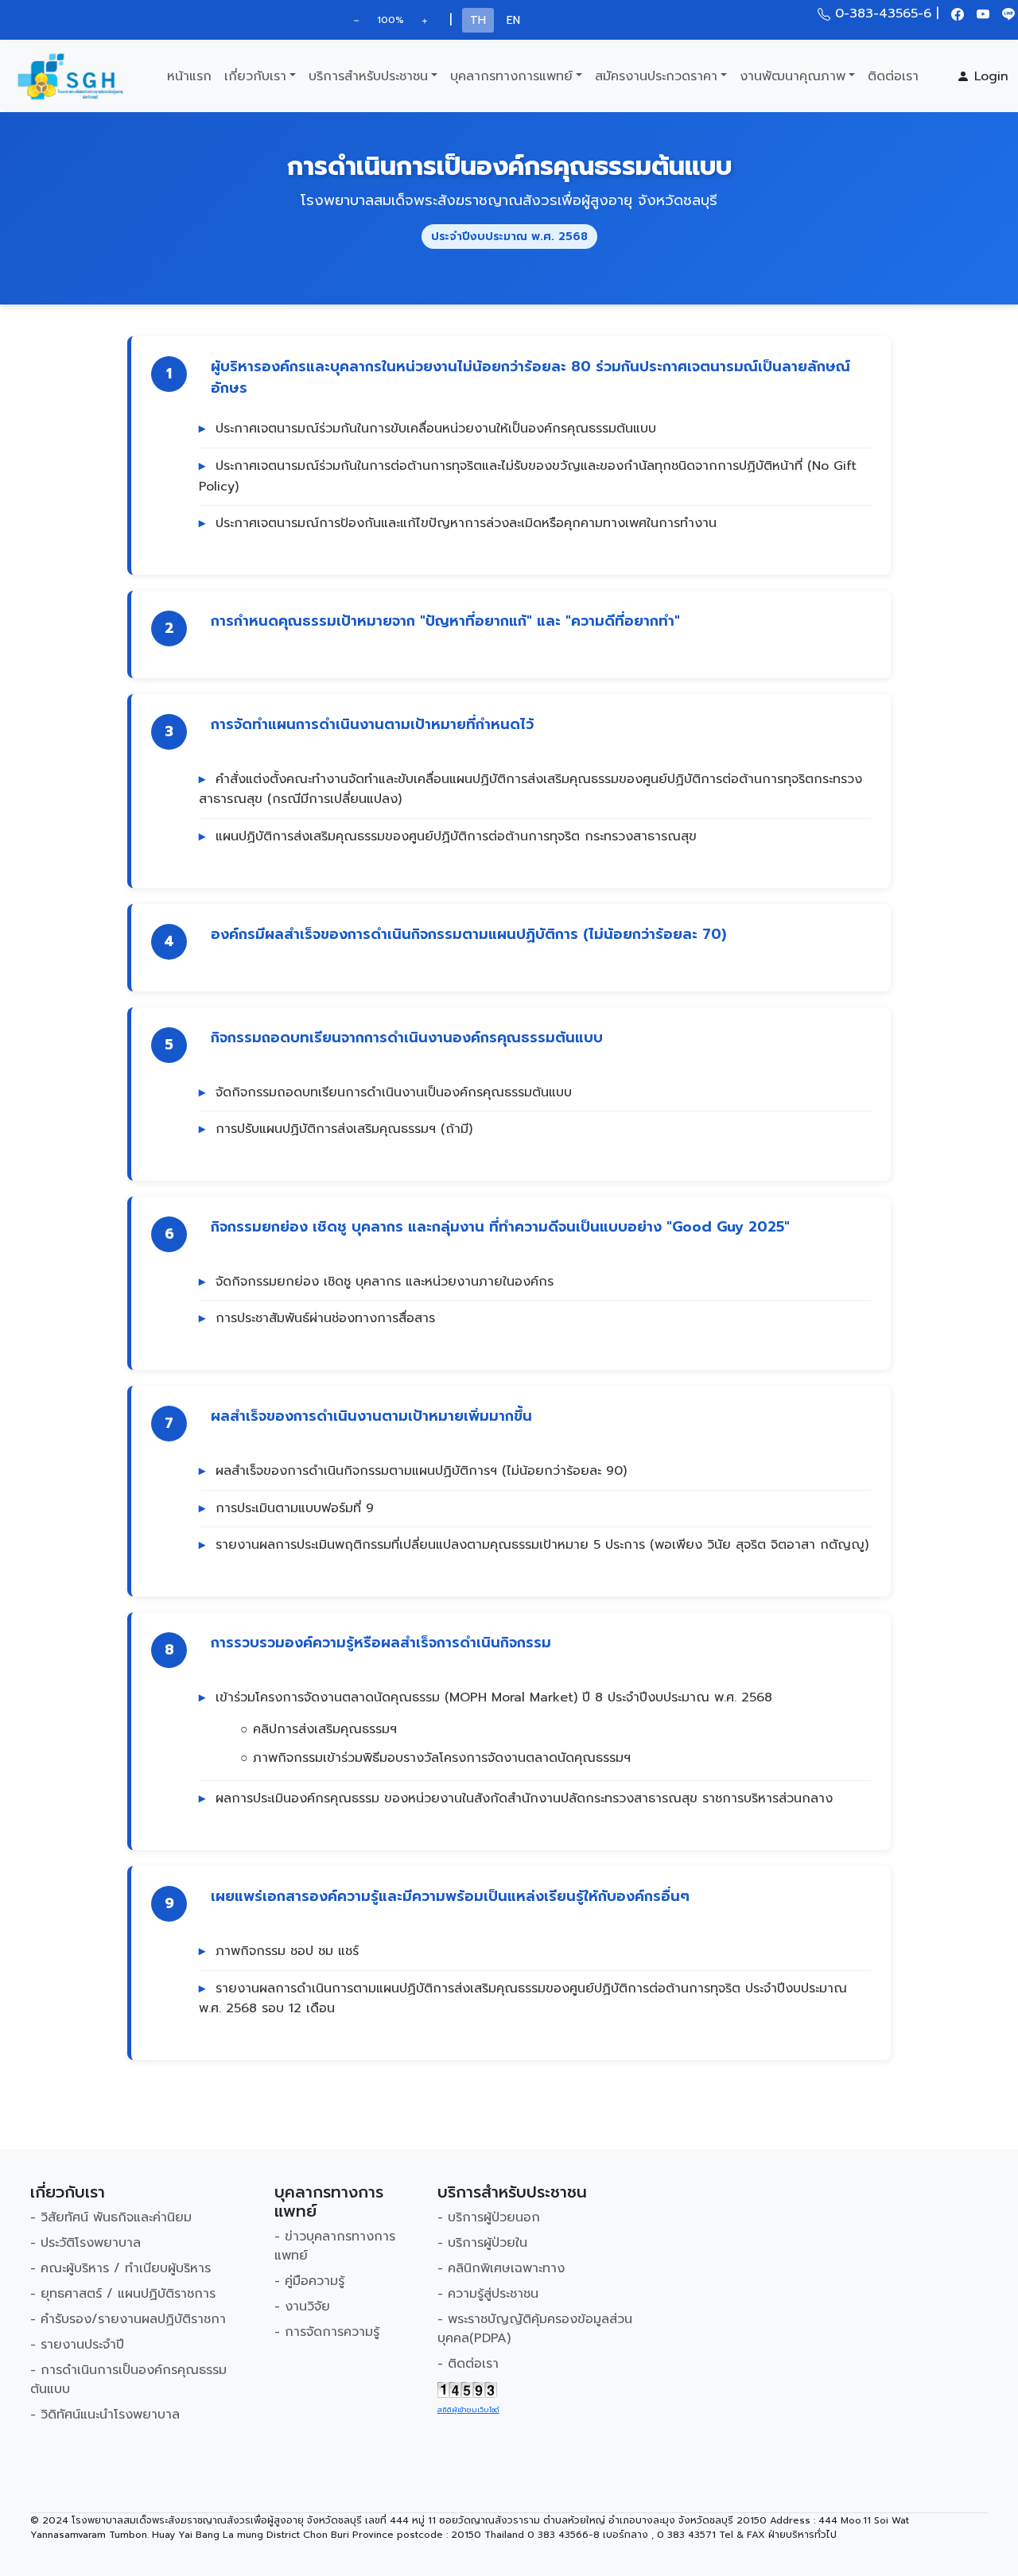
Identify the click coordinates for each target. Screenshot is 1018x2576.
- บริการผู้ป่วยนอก (489, 2217)
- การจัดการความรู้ (327, 2332)
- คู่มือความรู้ (309, 2281)
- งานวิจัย (302, 2306)
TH (478, 20)
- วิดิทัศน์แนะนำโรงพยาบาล (105, 2415)
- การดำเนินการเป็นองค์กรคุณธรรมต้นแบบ (128, 2380)
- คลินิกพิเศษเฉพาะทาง (501, 2268)
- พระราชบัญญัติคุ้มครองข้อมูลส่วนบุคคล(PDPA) (535, 2329)
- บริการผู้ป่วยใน (482, 2243)
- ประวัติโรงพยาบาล (85, 2243)
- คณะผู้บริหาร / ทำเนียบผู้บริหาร (120, 2268)
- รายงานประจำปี (77, 2345)
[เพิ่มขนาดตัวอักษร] (425, 20)
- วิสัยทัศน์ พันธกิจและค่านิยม (111, 2217)
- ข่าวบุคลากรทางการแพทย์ (335, 2246)
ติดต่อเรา (893, 76)
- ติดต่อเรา (468, 2364)
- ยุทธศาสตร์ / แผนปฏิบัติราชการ (123, 2294)
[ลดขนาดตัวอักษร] (356, 20)
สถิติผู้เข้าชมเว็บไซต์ (468, 2410)
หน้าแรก (189, 76)
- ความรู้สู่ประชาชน (488, 2294)
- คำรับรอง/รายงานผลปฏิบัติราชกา (128, 2319)
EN (513, 20)
